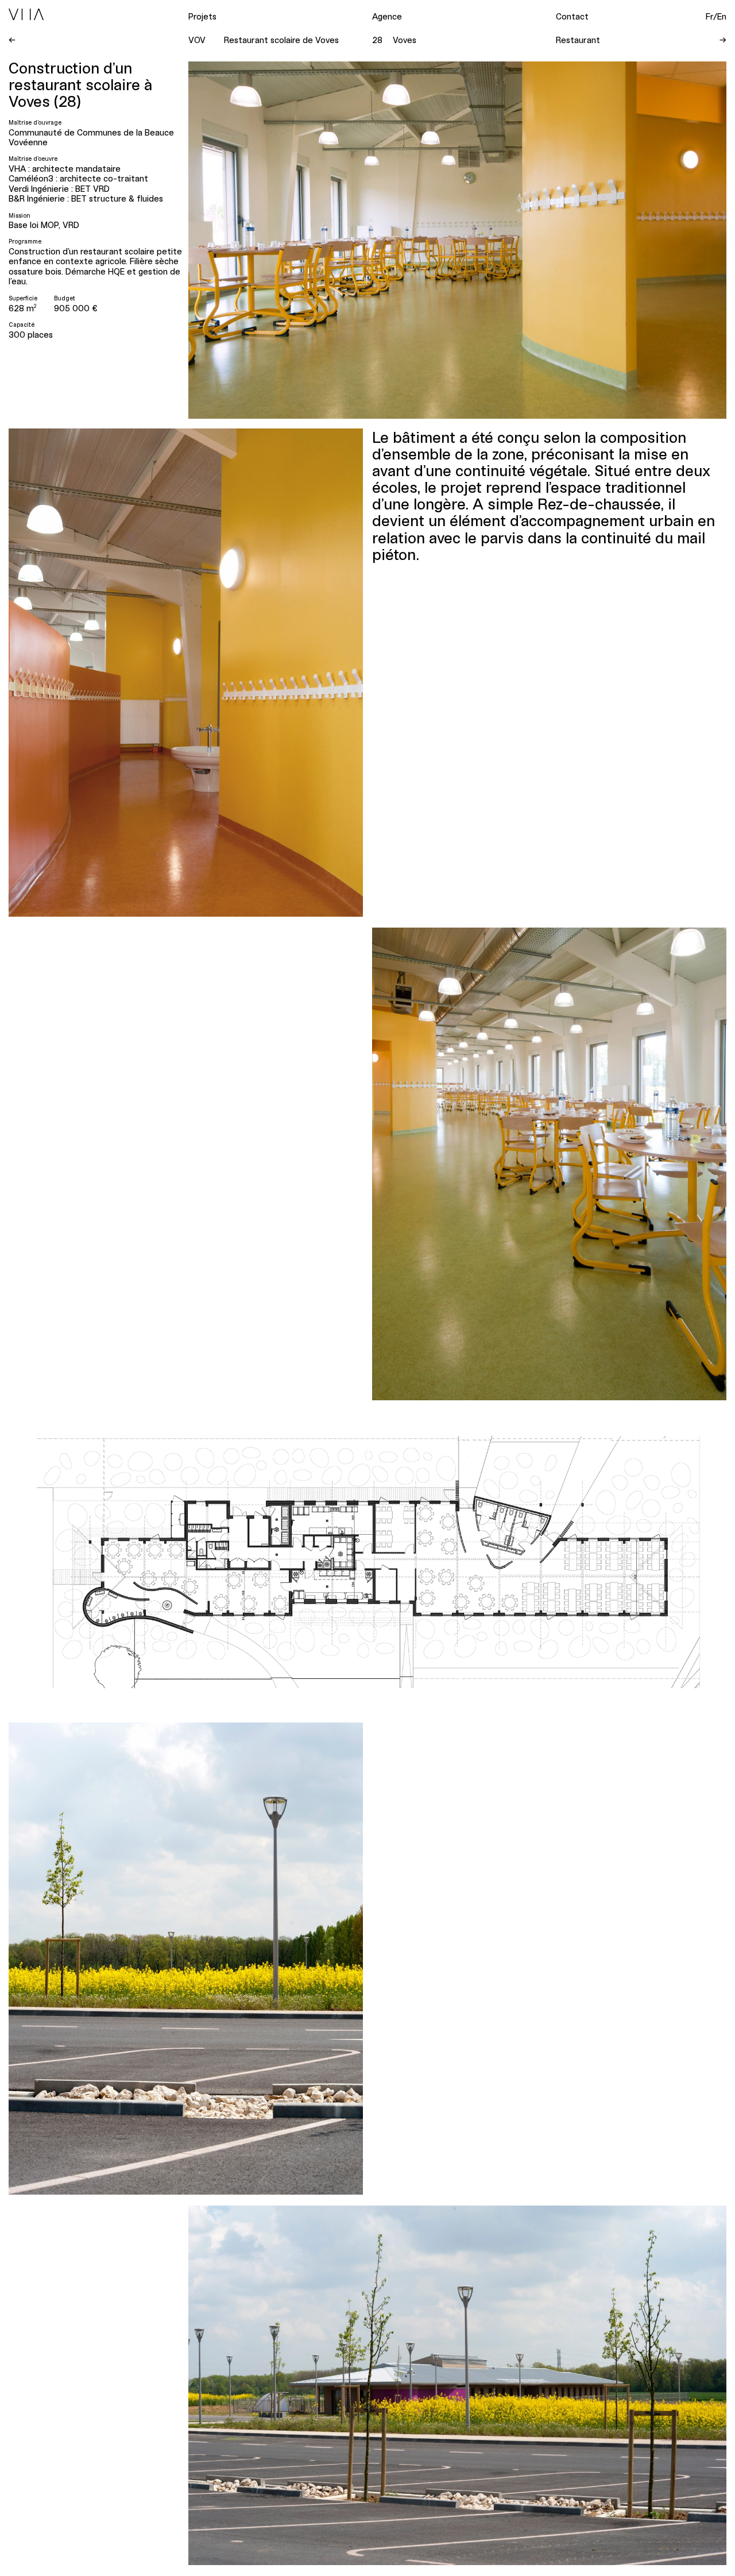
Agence (387, 16)
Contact (572, 16)
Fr (709, 16)
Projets (202, 16)
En (722, 16)
